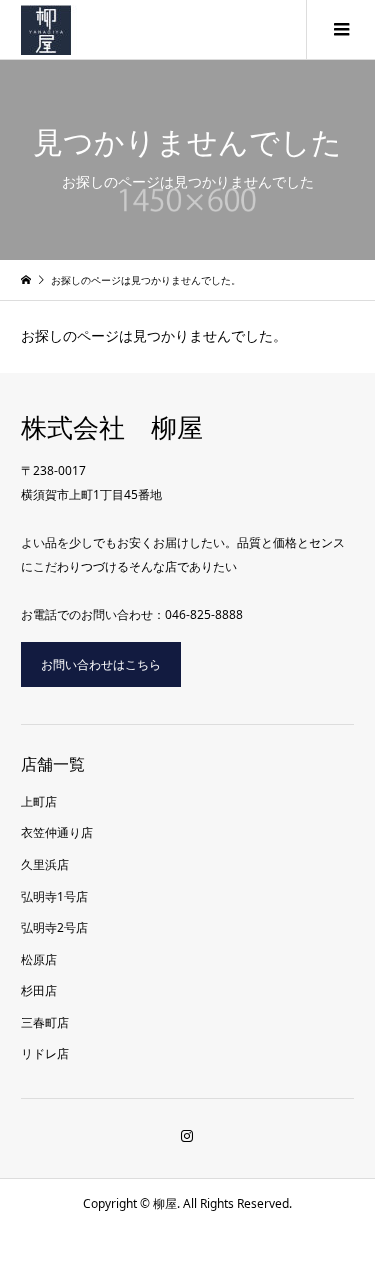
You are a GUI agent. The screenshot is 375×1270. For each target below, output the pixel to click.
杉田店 (39, 990)
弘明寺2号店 (54, 927)
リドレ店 (45, 1053)
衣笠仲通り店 (57, 832)
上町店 (39, 801)
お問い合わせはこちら (101, 664)
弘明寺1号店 (54, 896)
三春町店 (45, 1022)
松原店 (39, 959)
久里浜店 (45, 864)
